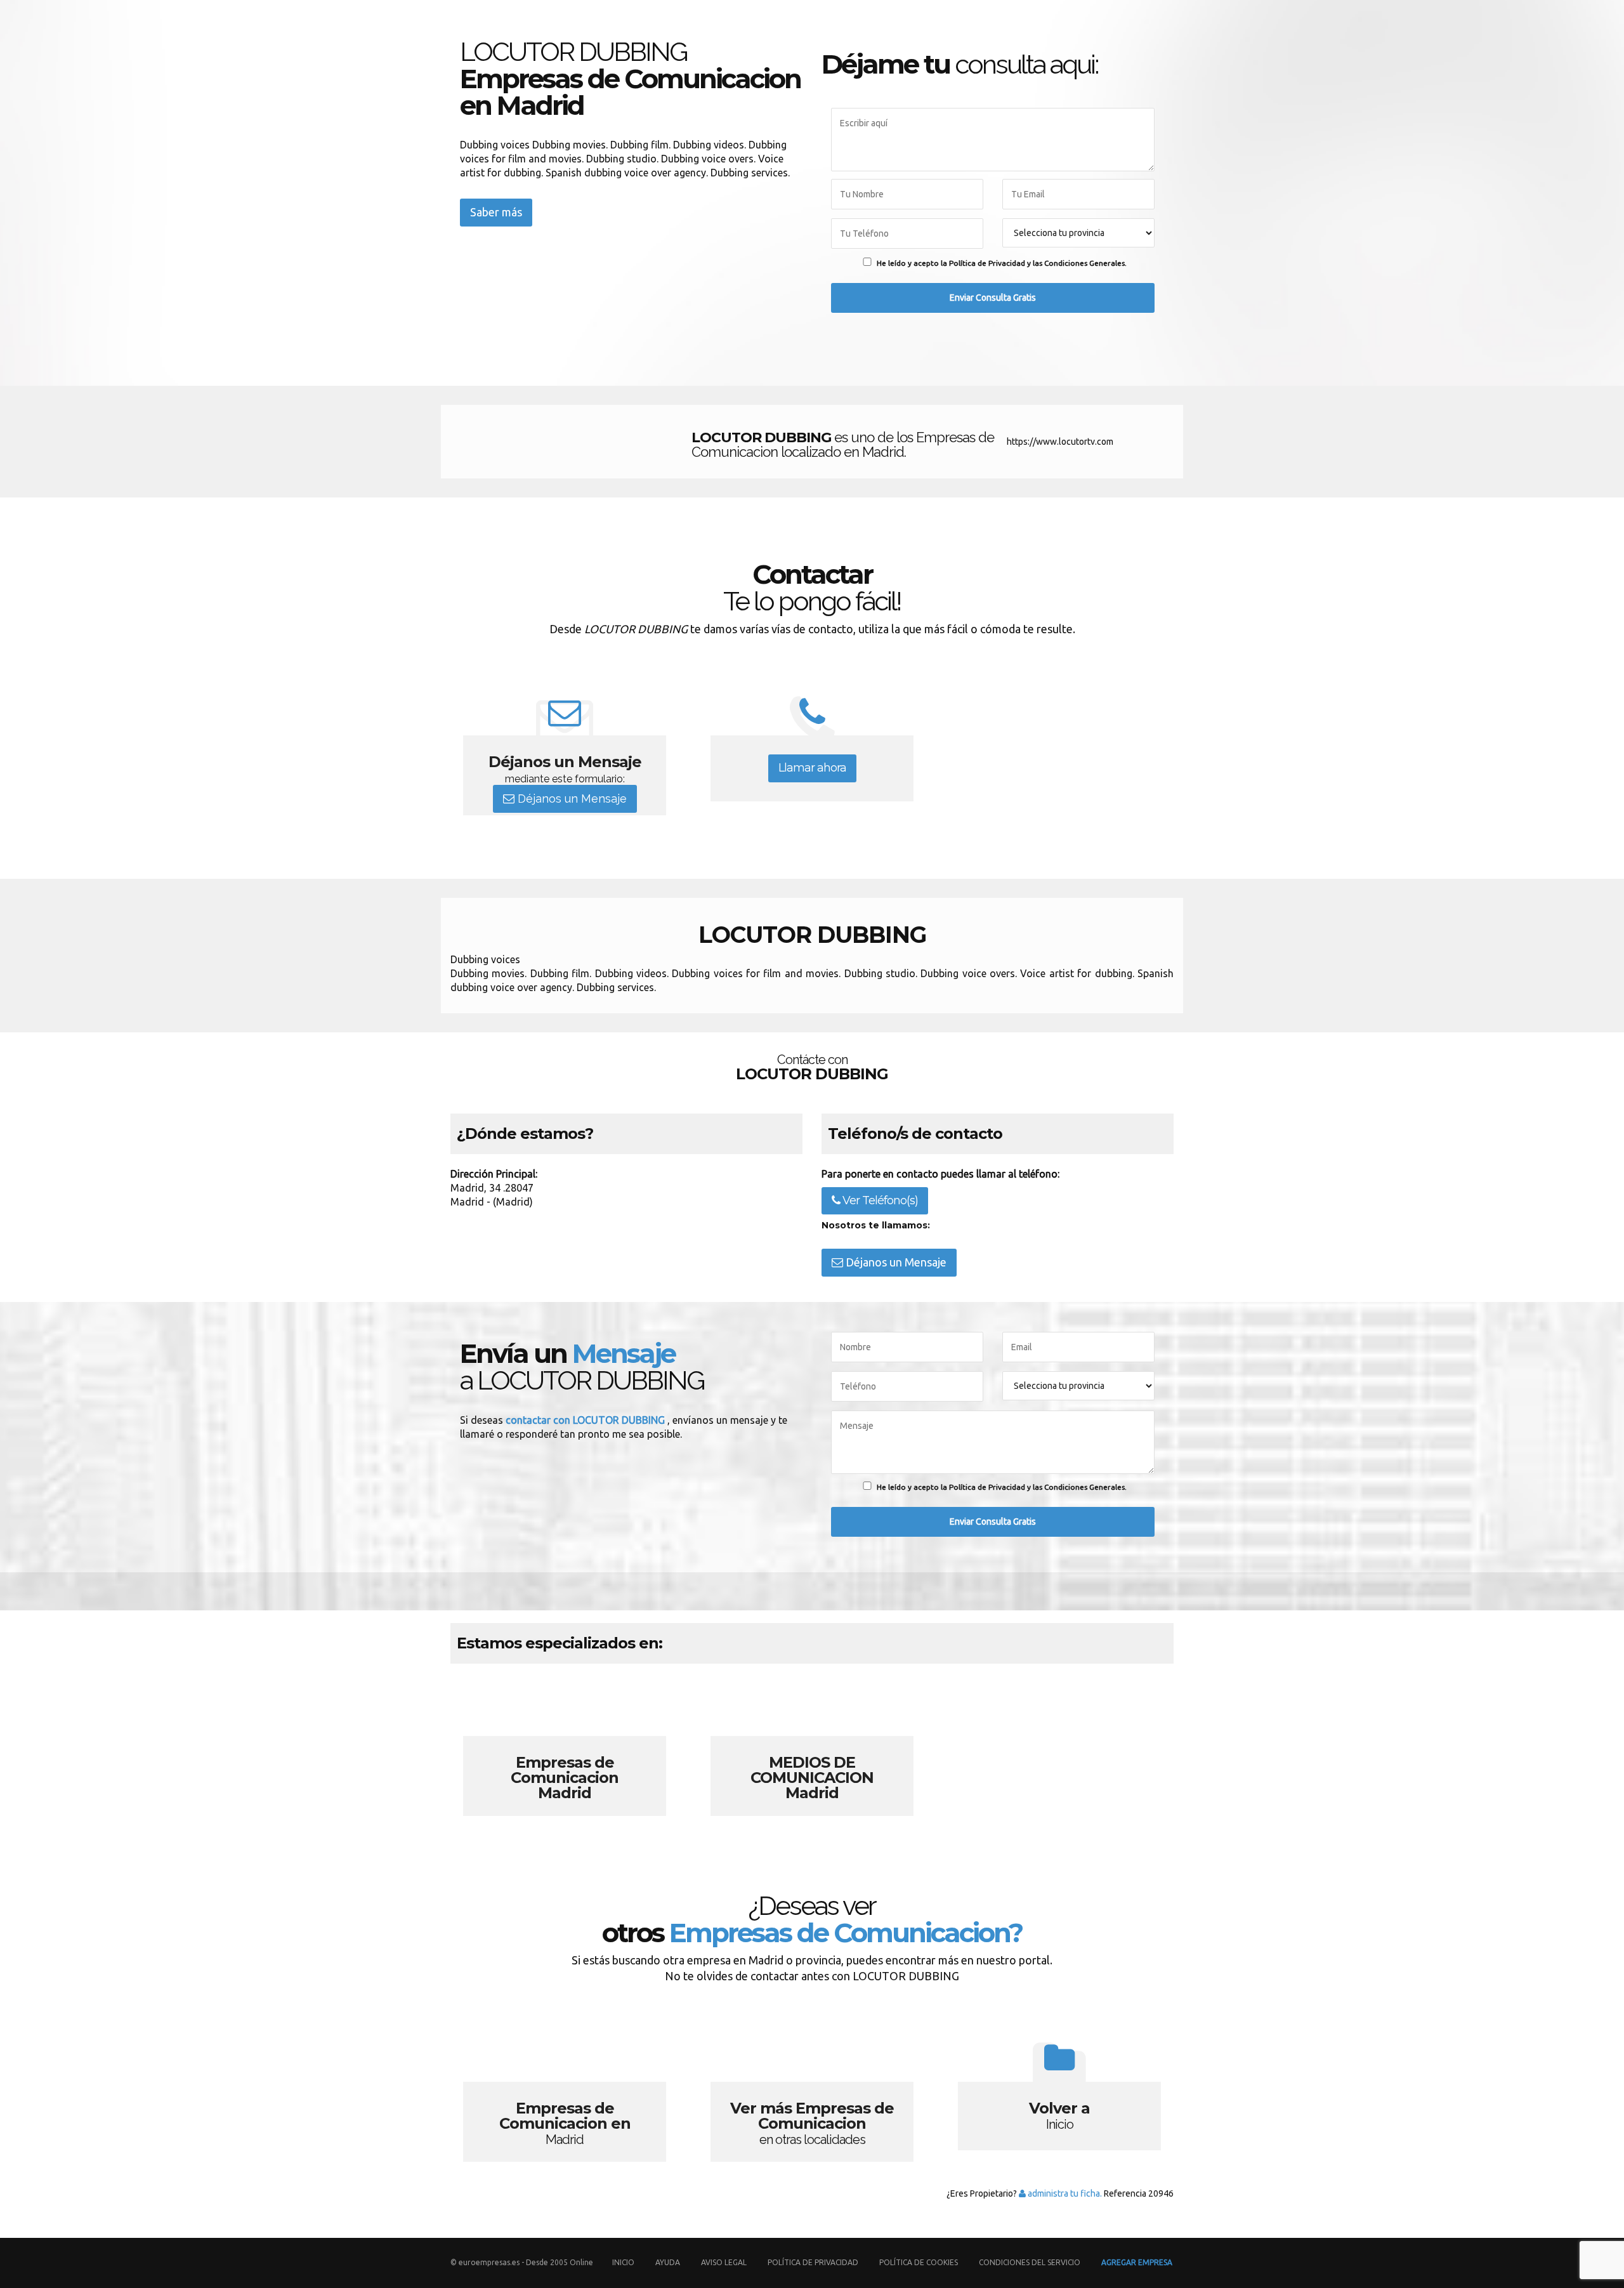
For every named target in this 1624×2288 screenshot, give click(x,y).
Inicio (623, 2262)
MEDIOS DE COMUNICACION (812, 1746)
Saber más (496, 212)
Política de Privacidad (814, 2262)
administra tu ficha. (1064, 2193)
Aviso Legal (724, 2262)
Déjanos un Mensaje (571, 799)
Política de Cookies (919, 2262)
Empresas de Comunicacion (565, 1746)
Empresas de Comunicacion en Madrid (565, 2092)
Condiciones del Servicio (1030, 2262)
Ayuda (668, 2262)
